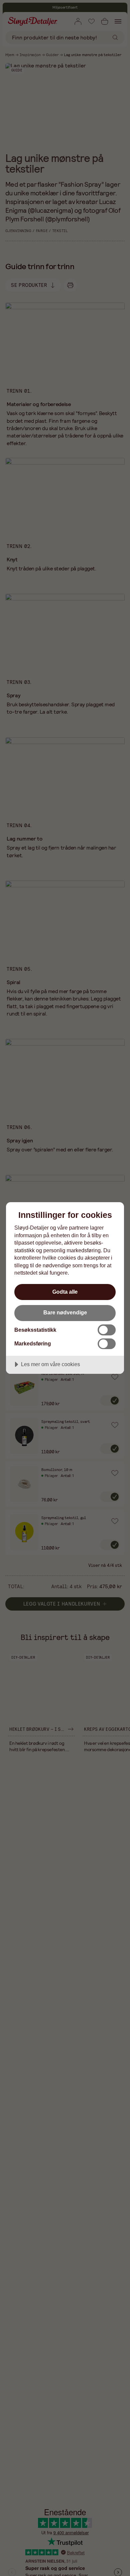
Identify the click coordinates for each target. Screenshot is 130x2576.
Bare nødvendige (65, 1312)
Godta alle (65, 1292)
